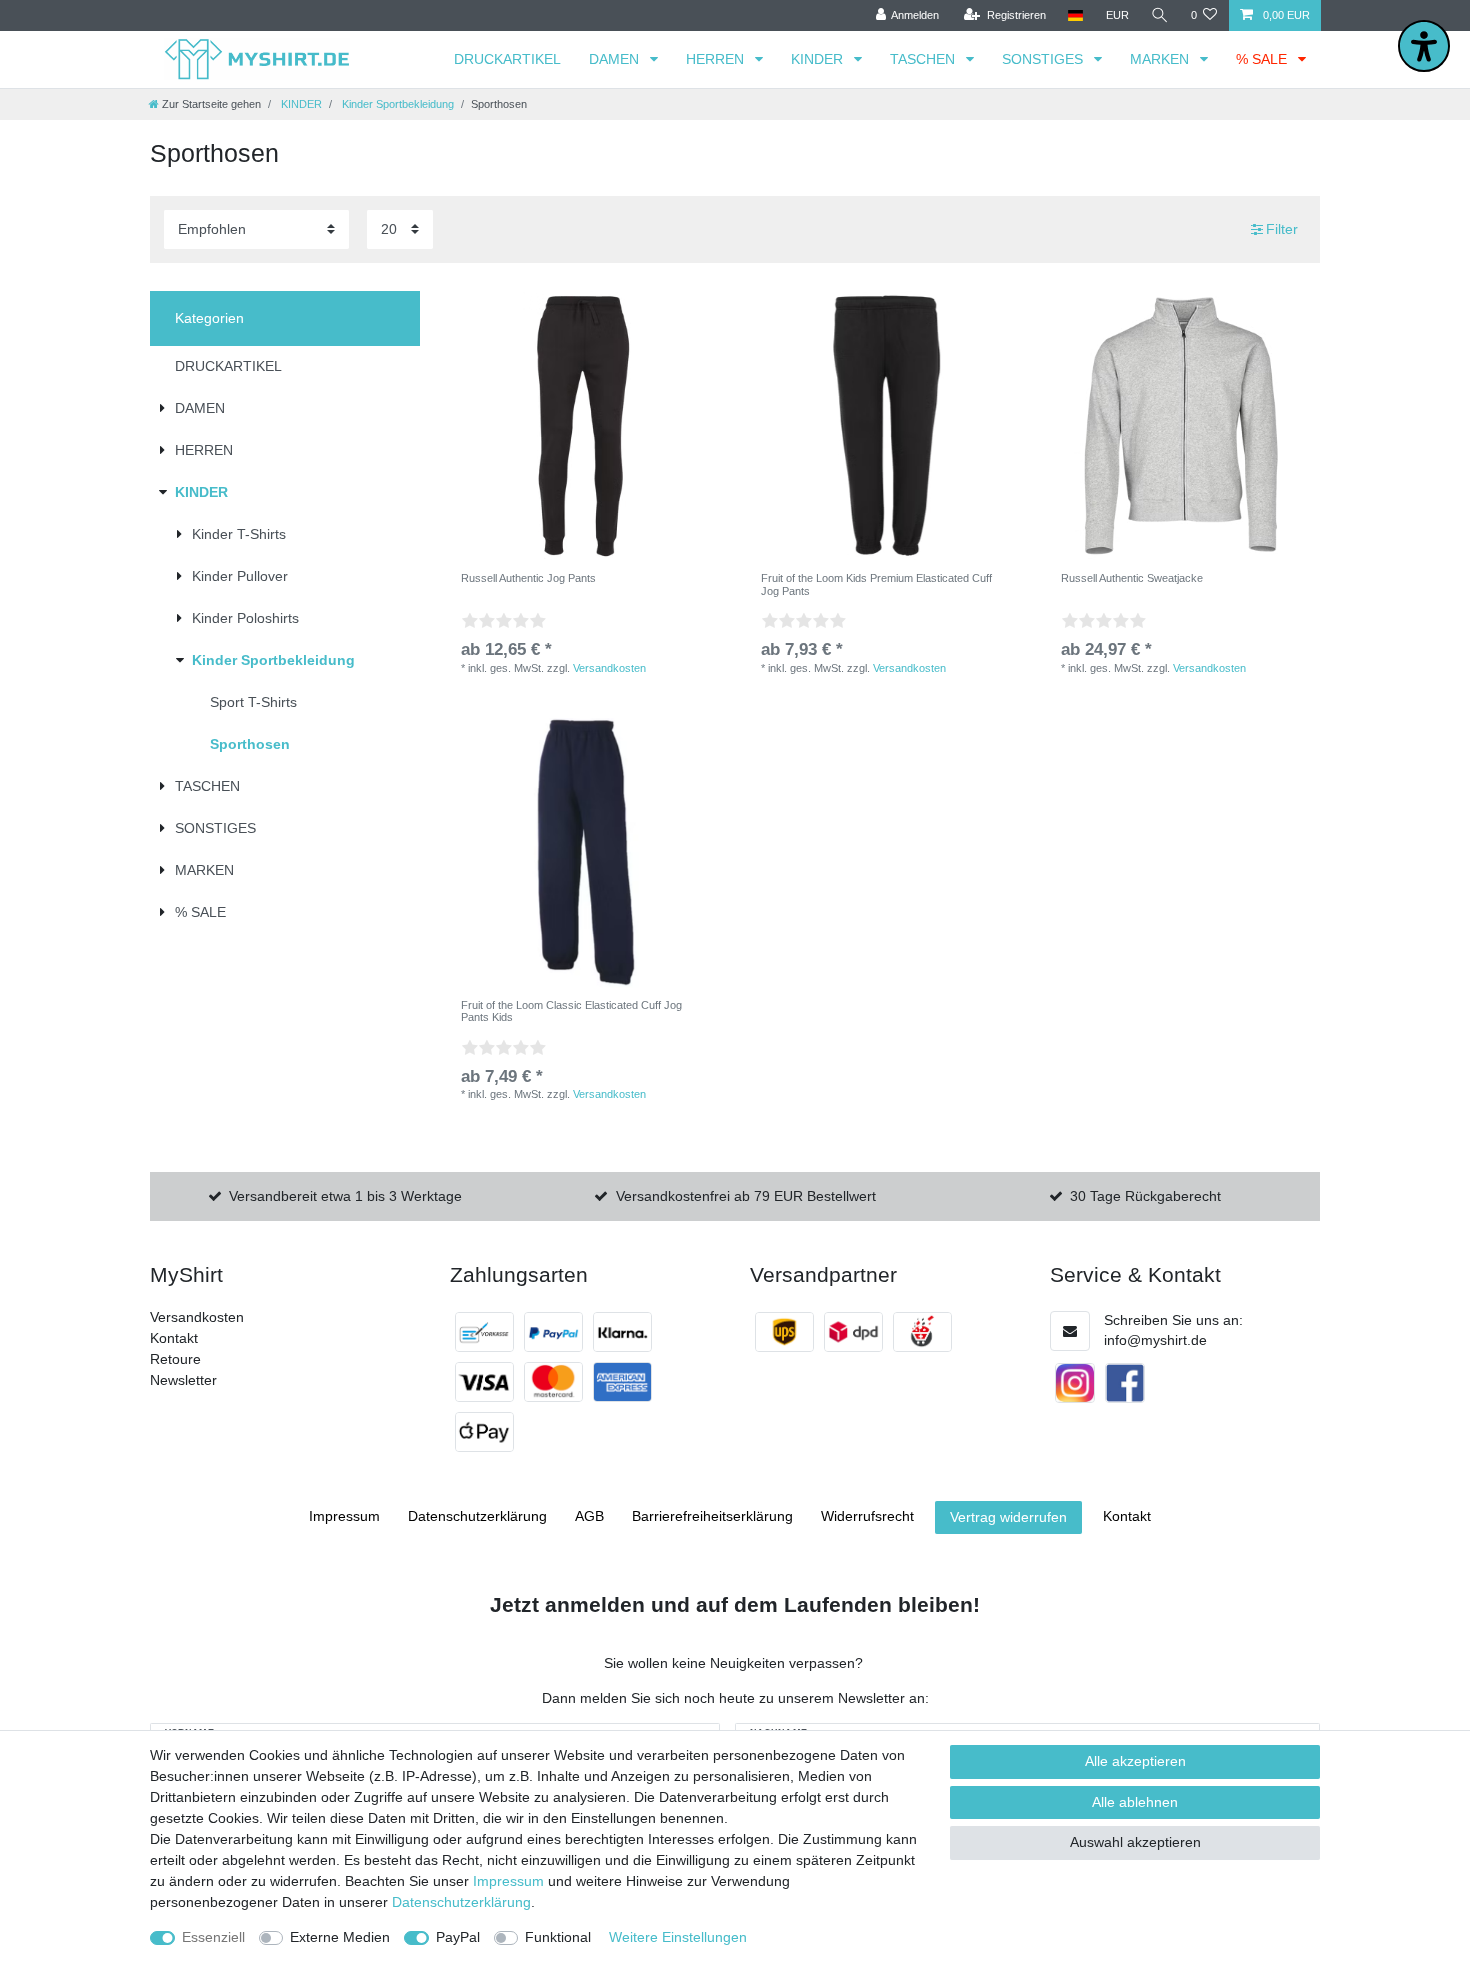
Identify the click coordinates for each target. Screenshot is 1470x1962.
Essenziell (213, 1937)
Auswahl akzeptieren (1135, 1842)
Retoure (175, 1359)
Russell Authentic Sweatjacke (1132, 578)
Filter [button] (1282, 229)
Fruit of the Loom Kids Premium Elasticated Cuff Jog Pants (876, 584)
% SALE (1263, 59)
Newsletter (183, 1380)
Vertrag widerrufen (1008, 1517)
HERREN (717, 59)
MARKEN (1161, 59)
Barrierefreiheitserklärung (712, 1516)
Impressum (344, 1516)
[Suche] (1160, 15)
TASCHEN (924, 59)
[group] (885, 426)
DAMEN (616, 59)
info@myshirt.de (1155, 1340)
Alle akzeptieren (1135, 1761)
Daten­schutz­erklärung (477, 1516)
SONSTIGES (1044, 59)
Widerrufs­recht (867, 1516)
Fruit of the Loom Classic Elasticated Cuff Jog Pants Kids (571, 1011)
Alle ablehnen (1135, 1802)
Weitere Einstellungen (678, 1937)
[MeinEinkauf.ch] (922, 1332)
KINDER (819, 59)
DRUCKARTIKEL (507, 59)
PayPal (458, 1937)
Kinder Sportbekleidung (396, 104)
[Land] (1075, 15)
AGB (589, 1516)
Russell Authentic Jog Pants (528, 578)
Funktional (558, 1937)
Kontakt (174, 1338)
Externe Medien (340, 1937)
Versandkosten (609, 668)
